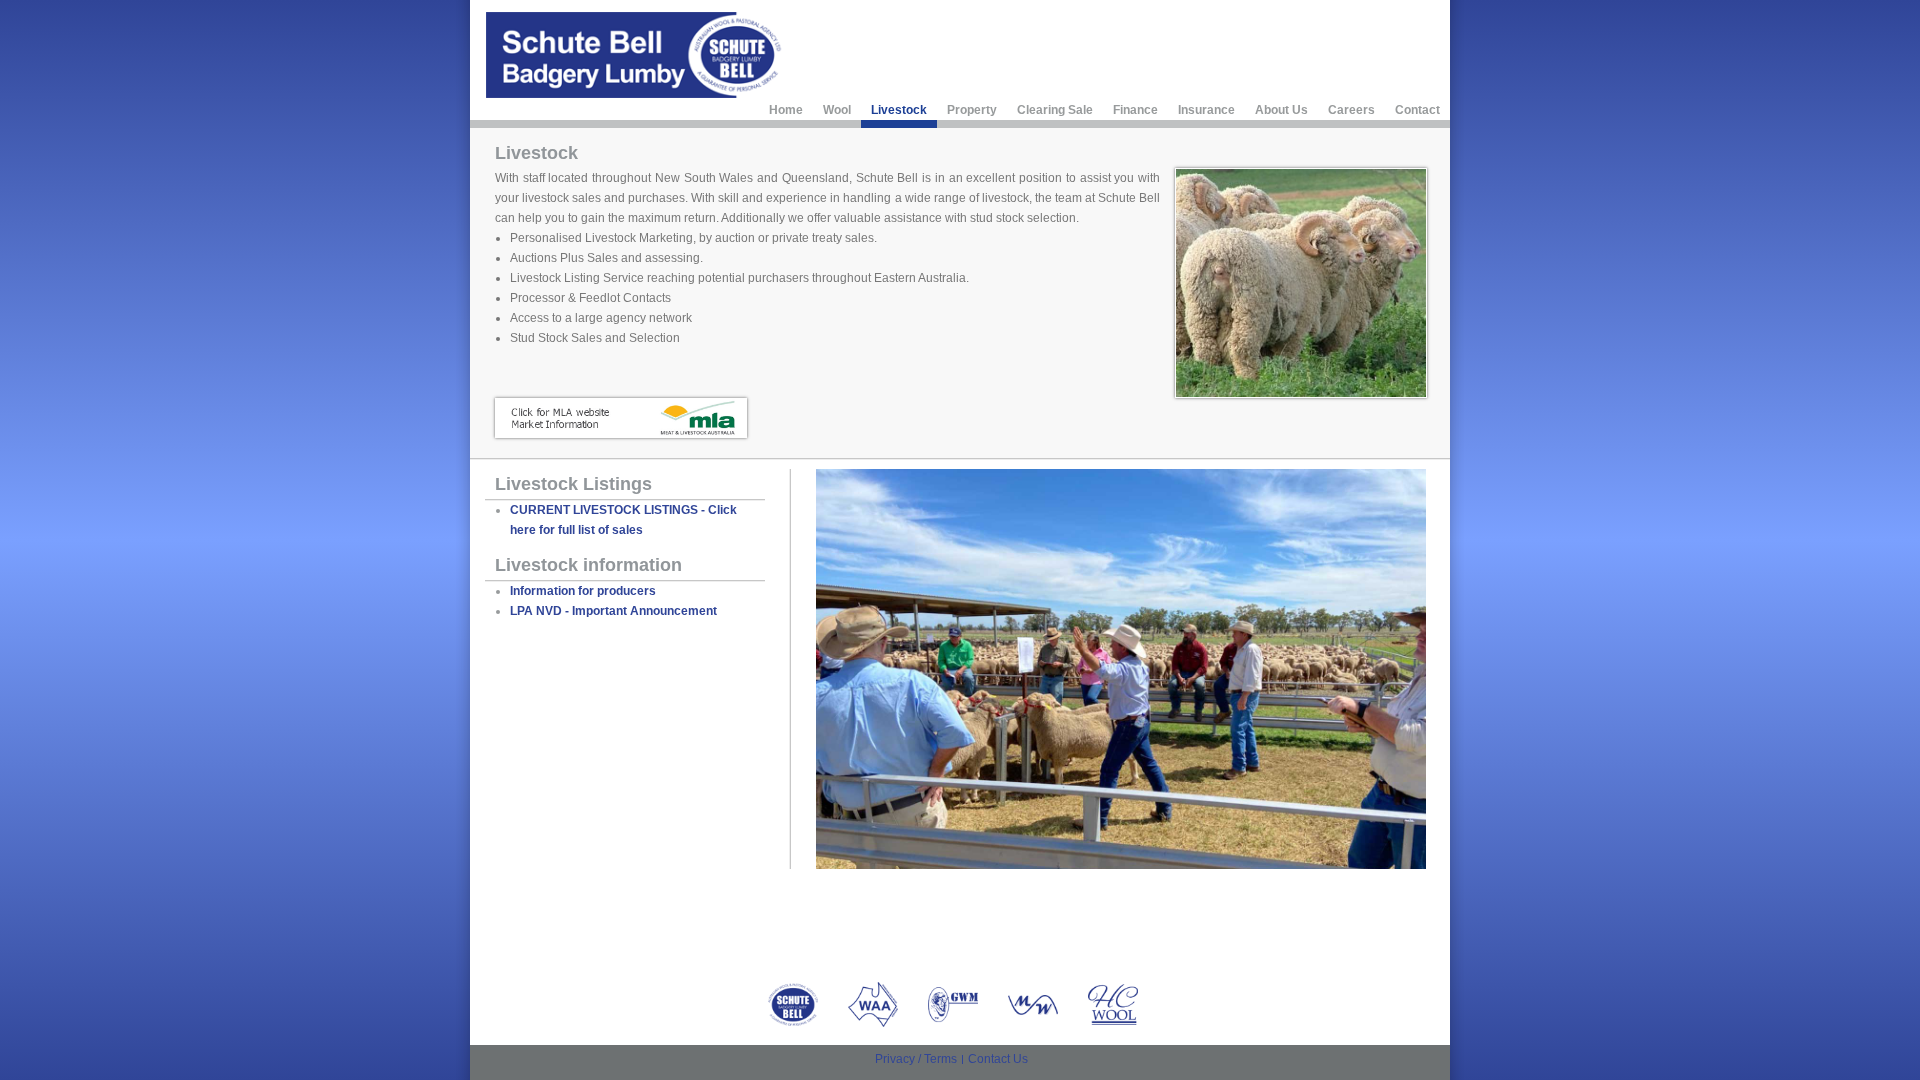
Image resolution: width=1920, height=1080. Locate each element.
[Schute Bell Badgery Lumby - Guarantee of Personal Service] (636, 55)
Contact (1417, 110)
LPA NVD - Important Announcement (613, 611)
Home (786, 110)
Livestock (899, 110)
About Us (1281, 110)
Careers (1351, 110)
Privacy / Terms (916, 1059)
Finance (1135, 110)
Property (972, 110)
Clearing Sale (1055, 110)
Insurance (1206, 110)
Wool (837, 110)
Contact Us (998, 1059)
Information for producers (583, 591)
